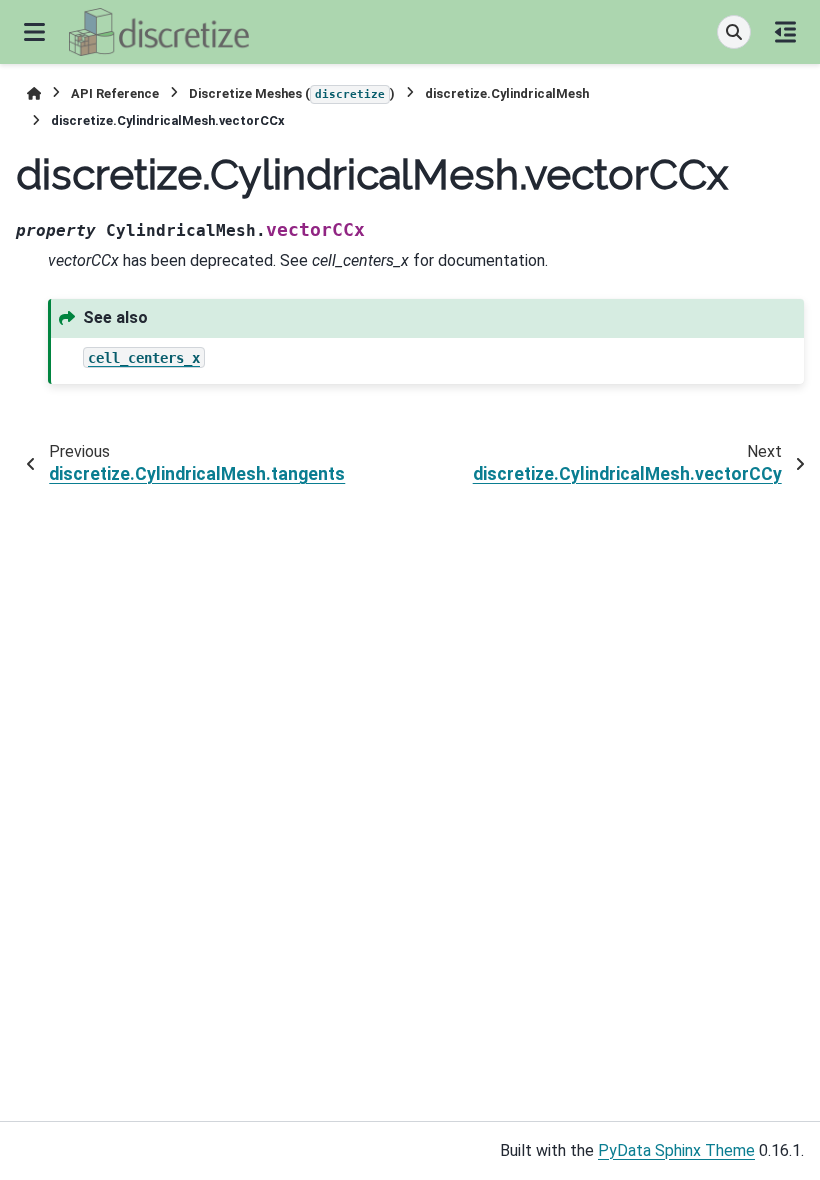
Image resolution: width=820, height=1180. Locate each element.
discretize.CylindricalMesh (507, 93)
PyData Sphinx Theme (676, 1150)
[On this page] (785, 32)
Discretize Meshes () (292, 93)
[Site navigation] (34, 32)
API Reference (115, 93)
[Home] (34, 93)
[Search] (734, 32)
